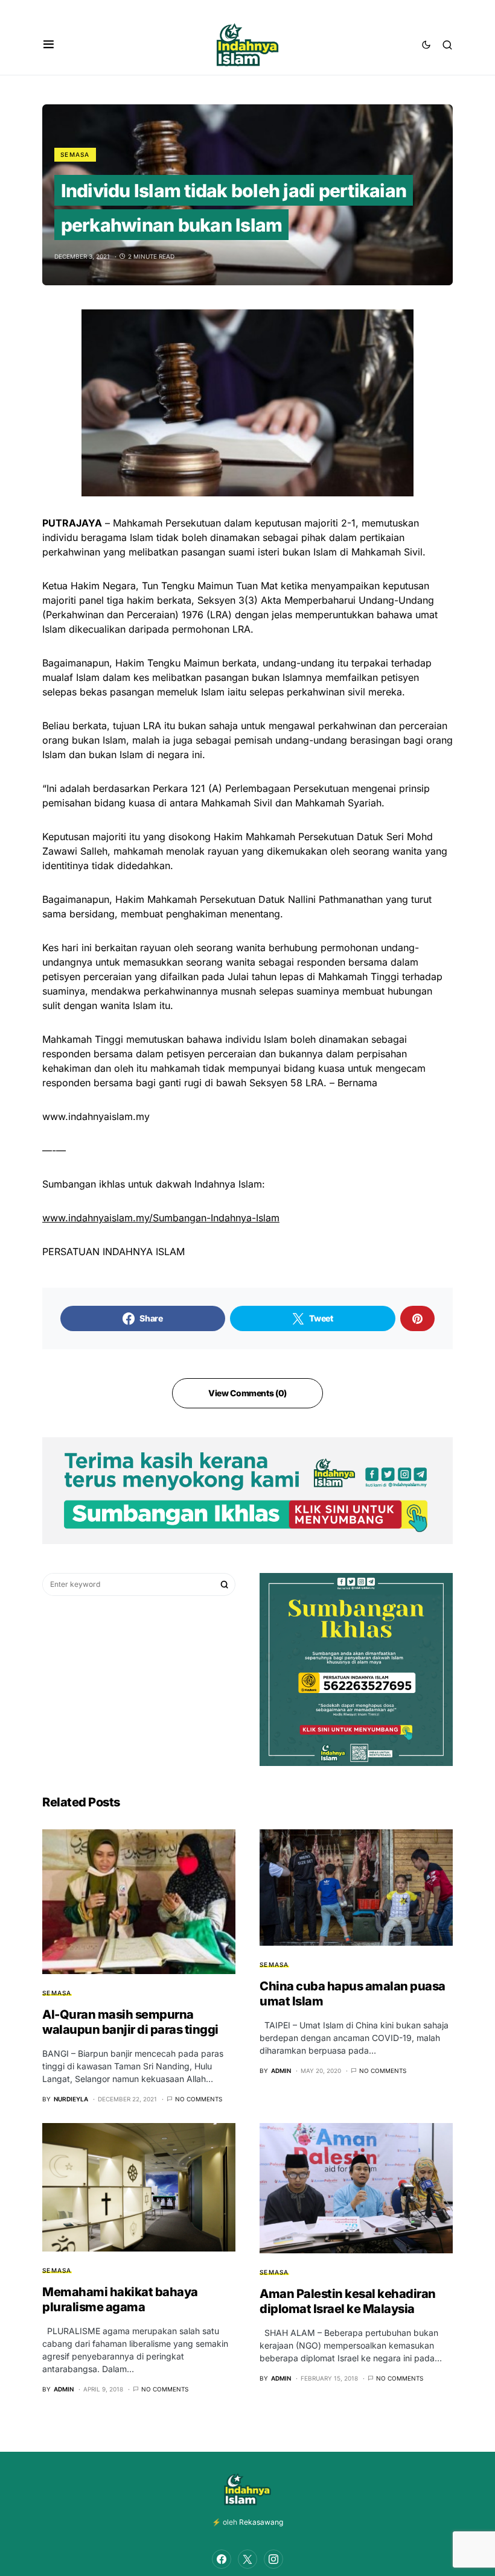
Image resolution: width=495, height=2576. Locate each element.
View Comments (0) (247, 1393)
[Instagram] (273, 2559)
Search (225, 1584)
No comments (199, 2099)
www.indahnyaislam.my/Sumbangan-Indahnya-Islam (161, 1218)
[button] (49, 45)
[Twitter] (247, 2559)
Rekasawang (261, 2522)
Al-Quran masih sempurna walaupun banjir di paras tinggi (130, 2022)
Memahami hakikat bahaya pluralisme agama (120, 2299)
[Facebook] (222, 2559)
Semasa (75, 154)
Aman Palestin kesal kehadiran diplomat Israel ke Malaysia (348, 2301)
